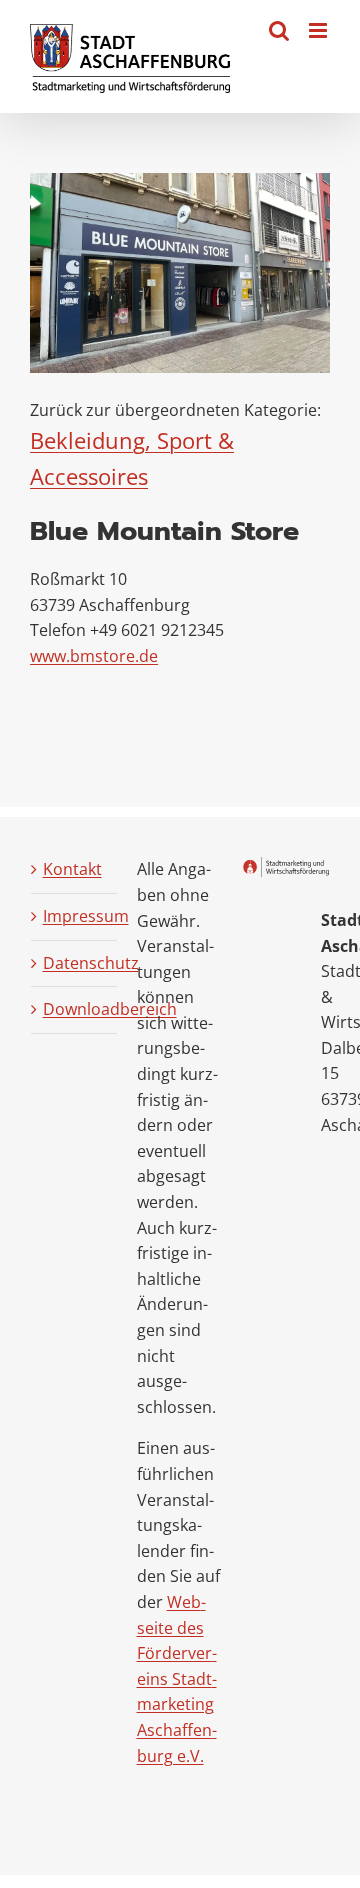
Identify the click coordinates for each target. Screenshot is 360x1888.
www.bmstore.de (94, 656)
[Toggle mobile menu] (319, 30)
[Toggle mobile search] (279, 30)
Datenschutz (75, 963)
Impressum (75, 916)
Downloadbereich (75, 1009)
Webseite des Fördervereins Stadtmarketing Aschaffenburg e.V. (177, 1679)
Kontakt (72, 869)
